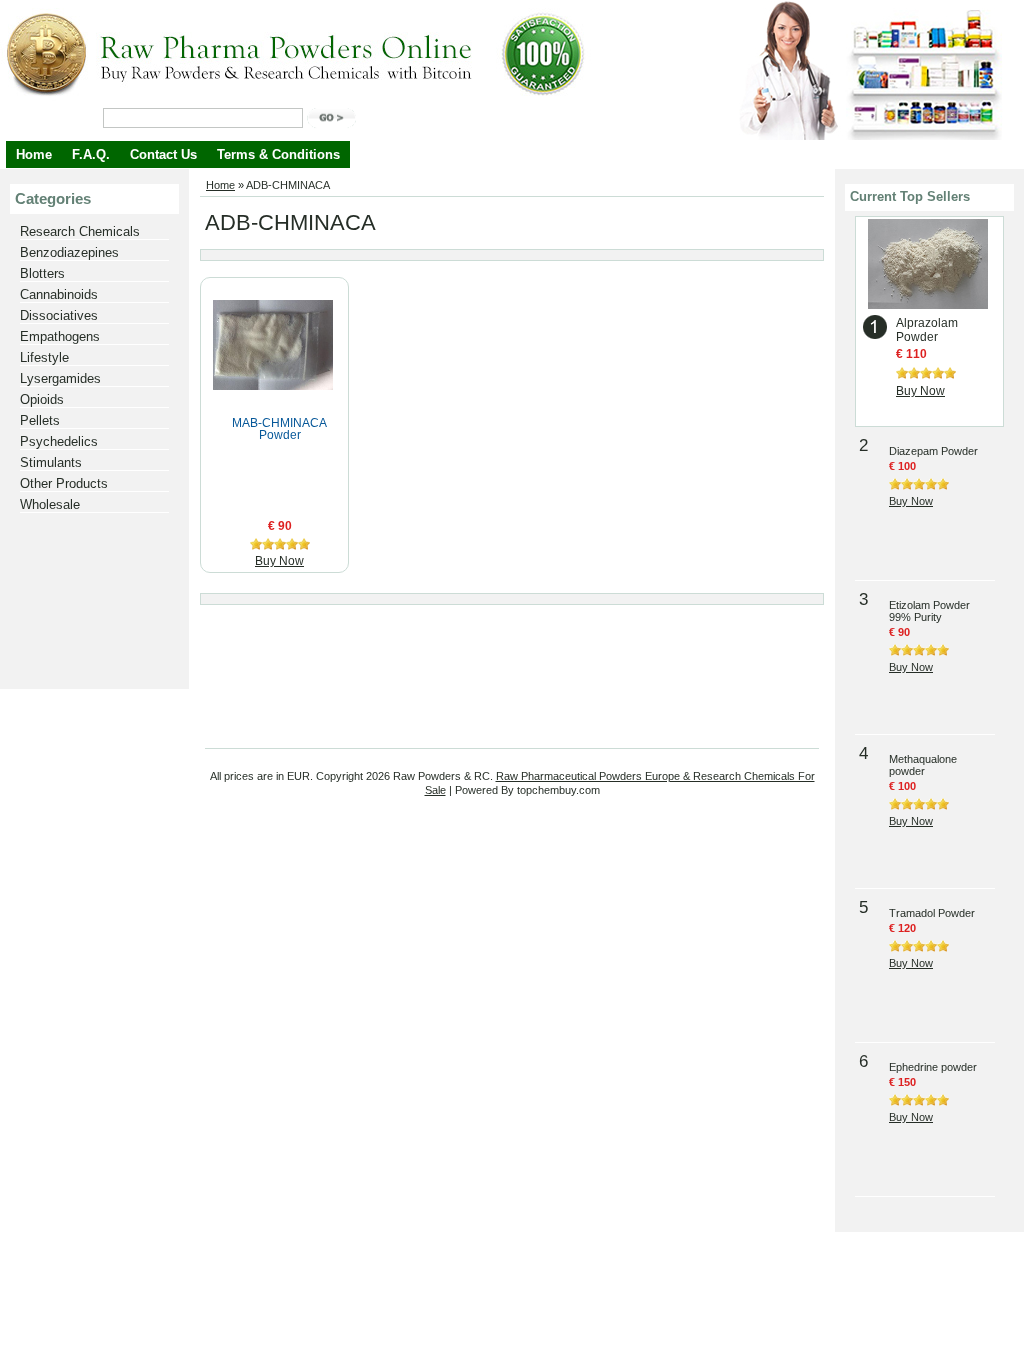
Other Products (64, 483)
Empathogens (60, 336)
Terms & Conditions (278, 154)
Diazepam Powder (933, 451)
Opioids (42, 399)
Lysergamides (60, 378)
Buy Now (279, 561)
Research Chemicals (80, 231)
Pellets (40, 420)
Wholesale (50, 504)
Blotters (42, 273)
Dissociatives (59, 315)
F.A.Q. (91, 154)
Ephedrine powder (933, 1067)
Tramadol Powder (932, 913)
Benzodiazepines (69, 252)
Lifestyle (44, 357)
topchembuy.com (558, 790)
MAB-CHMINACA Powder (279, 429)
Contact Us (163, 154)
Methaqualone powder (923, 765)
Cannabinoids (59, 294)
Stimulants (51, 462)
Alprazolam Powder (927, 330)
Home (34, 154)
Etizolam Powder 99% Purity (929, 611)
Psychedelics (59, 441)
